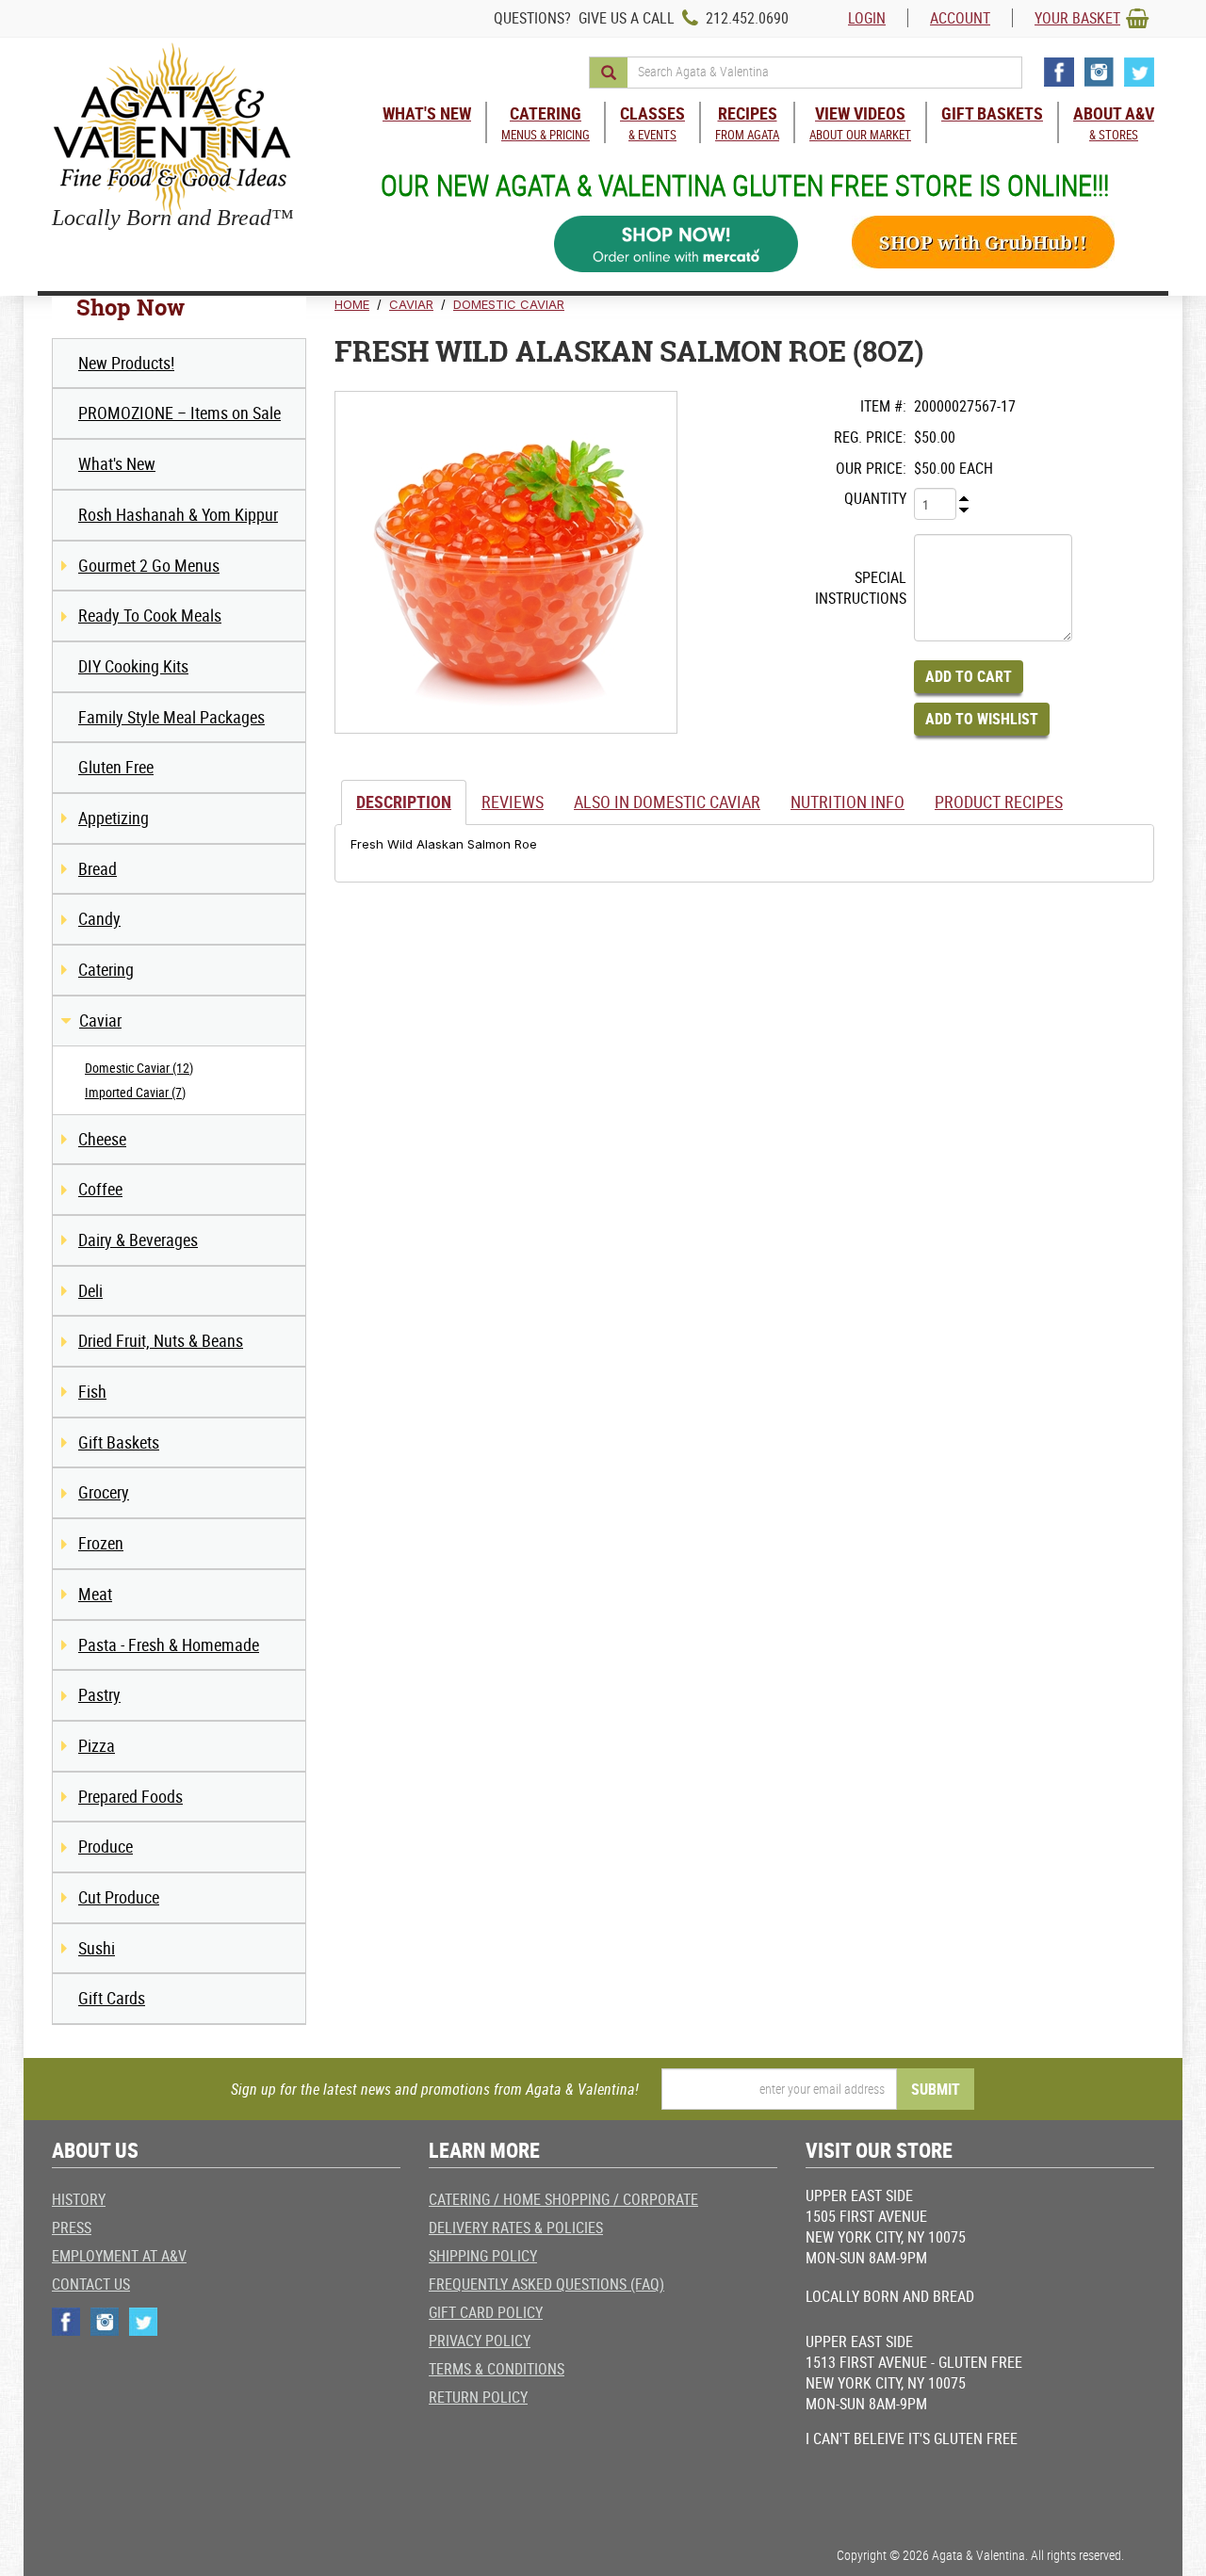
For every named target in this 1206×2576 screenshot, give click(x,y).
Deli (90, 1290)
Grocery (104, 1492)
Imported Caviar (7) (135, 1092)
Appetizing (114, 818)
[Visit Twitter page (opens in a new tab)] (1139, 72)
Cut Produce (119, 1897)
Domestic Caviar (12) (139, 1068)
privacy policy (480, 2341)
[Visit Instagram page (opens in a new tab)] (1099, 72)
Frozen (101, 1543)
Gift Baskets (119, 1442)
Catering (106, 969)
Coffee (100, 1189)
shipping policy (483, 2256)
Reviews (513, 802)
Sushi (97, 1948)
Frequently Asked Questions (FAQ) (546, 2284)
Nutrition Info (847, 802)
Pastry (99, 1694)
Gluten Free (116, 767)
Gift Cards (112, 1998)
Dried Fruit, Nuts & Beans (161, 1340)
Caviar (100, 1020)
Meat (95, 1594)
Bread (98, 868)
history (79, 2199)
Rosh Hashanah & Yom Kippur (178, 514)
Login (867, 18)
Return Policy (478, 2397)
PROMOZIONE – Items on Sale (179, 413)
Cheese (102, 1139)
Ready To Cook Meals (150, 615)
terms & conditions (497, 2369)
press (72, 2228)
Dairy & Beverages (138, 1239)
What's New (117, 463)
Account (960, 18)
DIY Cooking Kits (133, 666)
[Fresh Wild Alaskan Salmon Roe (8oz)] (506, 562)
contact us (91, 2284)
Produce (106, 1846)
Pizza (97, 1745)
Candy (99, 918)
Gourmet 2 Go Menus (149, 565)
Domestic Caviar (509, 304)
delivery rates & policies (516, 2228)
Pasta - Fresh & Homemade (169, 1644)
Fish (92, 1391)
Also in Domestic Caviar (667, 802)
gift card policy (486, 2312)
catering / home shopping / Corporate (563, 2199)
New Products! (126, 363)
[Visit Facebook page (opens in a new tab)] (1059, 72)
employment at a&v (119, 2256)
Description (404, 802)
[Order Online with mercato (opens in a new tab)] (676, 244)
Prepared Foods (130, 1796)
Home (352, 304)
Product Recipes (999, 802)
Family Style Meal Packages (171, 717)
